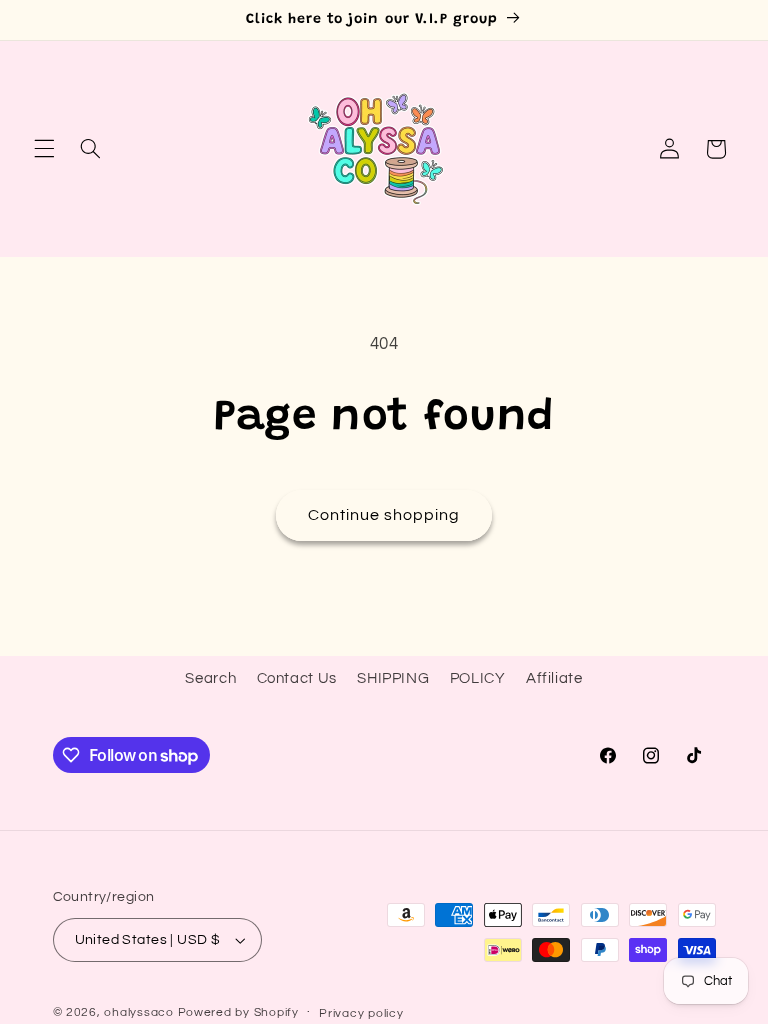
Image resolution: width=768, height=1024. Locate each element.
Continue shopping (384, 515)
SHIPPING (393, 678)
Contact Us (297, 678)
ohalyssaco (138, 1012)
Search (210, 678)
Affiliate (554, 678)
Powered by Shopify (238, 1012)
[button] (44, 149)
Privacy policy (361, 1013)
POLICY (478, 678)
